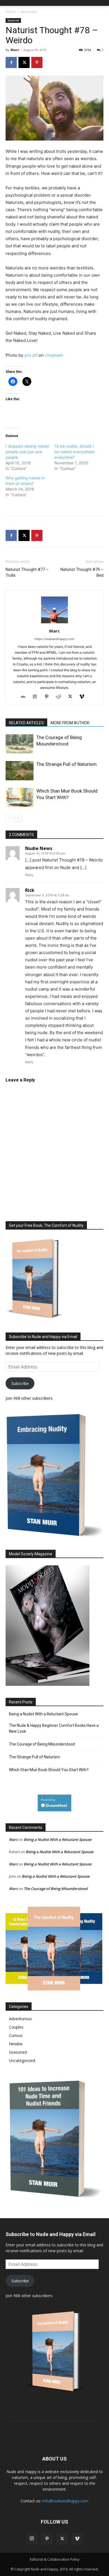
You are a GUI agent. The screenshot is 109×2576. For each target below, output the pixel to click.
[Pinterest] (37, 62)
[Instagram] (37, 697)
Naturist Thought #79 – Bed (82, 572)
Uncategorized (22, 2060)
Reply (29, 875)
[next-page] (18, 818)
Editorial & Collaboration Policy (55, 2559)
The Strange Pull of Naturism (67, 764)
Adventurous (20, 2019)
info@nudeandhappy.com (65, 2501)
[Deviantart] (25, 697)
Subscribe (20, 1383)
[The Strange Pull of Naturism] (20, 771)
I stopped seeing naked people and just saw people (27, 452)
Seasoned (29, 12)
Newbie (16, 2044)
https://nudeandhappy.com (54, 639)
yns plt (31, 355)
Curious (16, 2035)
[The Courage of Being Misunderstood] (20, 744)
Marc (15, 50)
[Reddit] (61, 697)
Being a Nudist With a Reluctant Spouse (43, 1714)
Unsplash (54, 355)
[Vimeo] (84, 697)
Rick (30, 890)
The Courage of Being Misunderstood (42, 1744)
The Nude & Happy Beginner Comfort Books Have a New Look (54, 1728)
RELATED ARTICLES (26, 723)
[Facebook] (11, 62)
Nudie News (39, 848)
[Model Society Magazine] (48, 1684)
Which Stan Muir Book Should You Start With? (49, 1770)
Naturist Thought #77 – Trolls (27, 572)
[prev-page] (9, 818)
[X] (24, 62)
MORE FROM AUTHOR (70, 723)
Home (10, 12)
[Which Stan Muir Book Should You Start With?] (20, 797)
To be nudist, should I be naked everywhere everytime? (74, 452)
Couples (16, 2027)
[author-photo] (54, 623)
